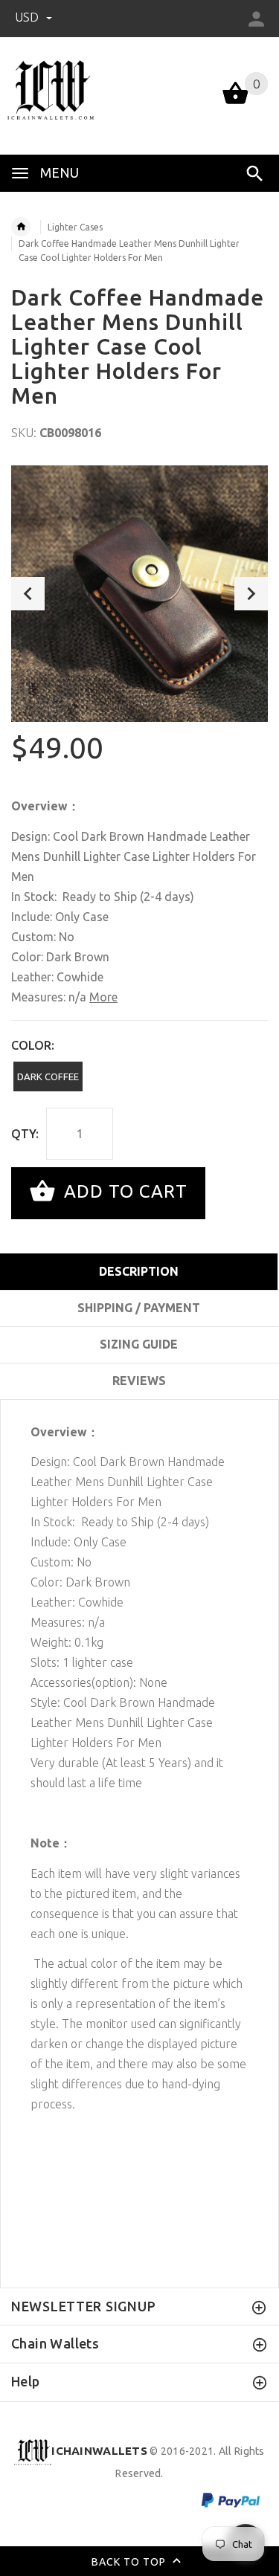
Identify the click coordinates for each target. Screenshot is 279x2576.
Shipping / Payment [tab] (139, 1308)
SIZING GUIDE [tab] (139, 1344)
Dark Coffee (48, 1076)
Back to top (130, 2562)
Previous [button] (28, 594)
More (103, 997)
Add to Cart (123, 1191)
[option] (139, 594)
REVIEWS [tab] (139, 1381)
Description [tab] (139, 1271)
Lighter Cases (75, 227)
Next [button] (251, 594)
